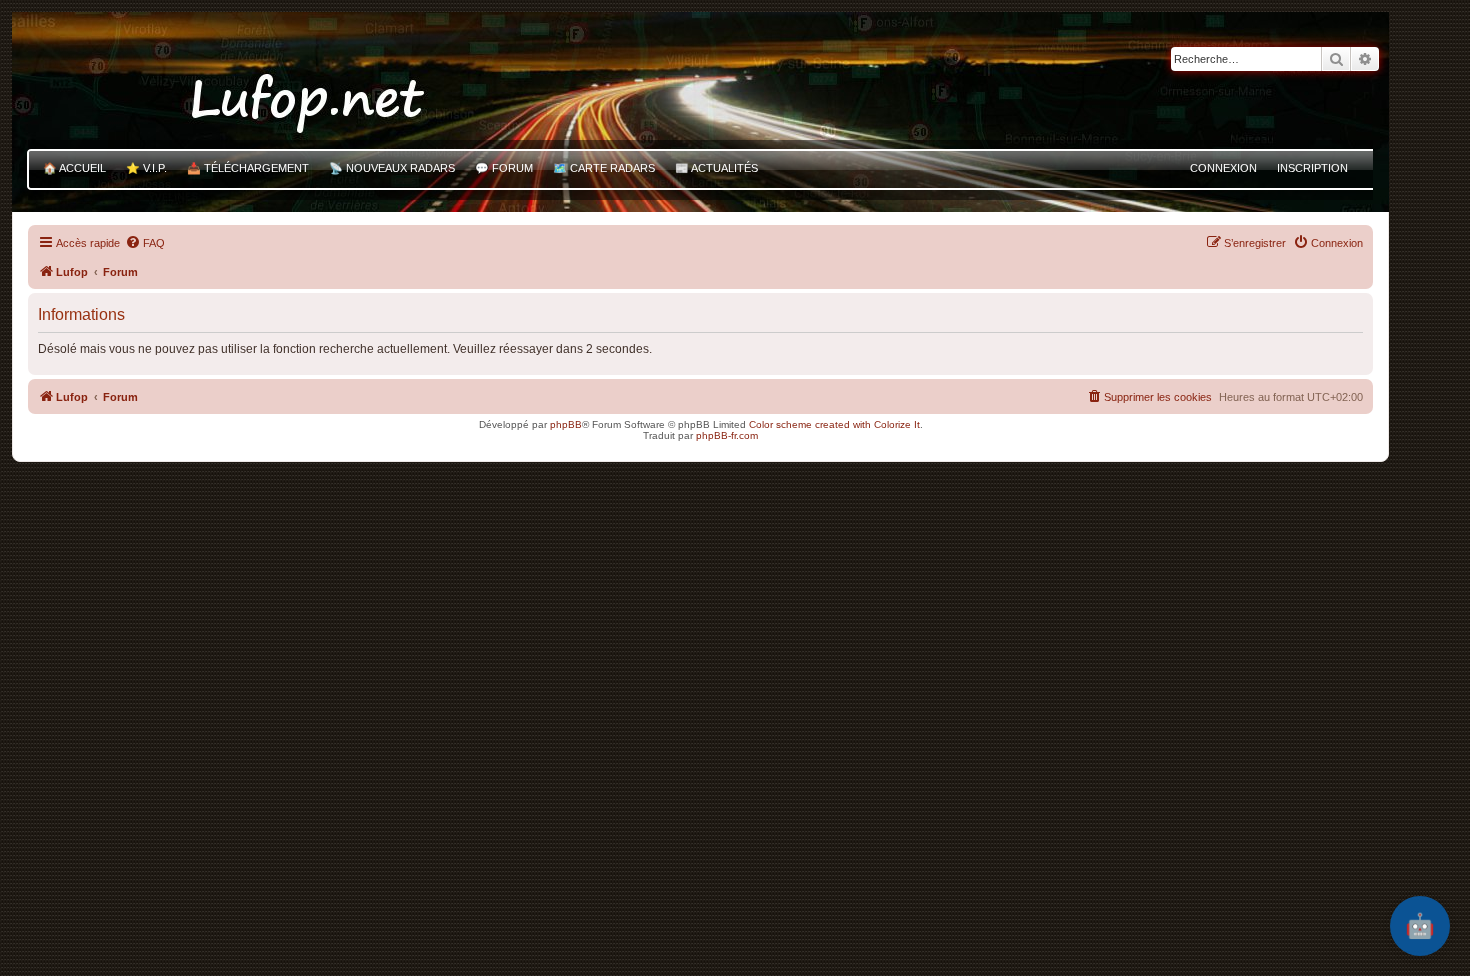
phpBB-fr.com (727, 435)
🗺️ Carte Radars (604, 168)
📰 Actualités (716, 168)
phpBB (566, 424)
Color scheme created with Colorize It (834, 424)
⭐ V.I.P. (146, 168)
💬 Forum (504, 168)
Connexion (1223, 168)
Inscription (1312, 168)
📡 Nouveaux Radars (392, 168)
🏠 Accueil (74, 168)
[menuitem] (145, 243)
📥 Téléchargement (248, 168)
